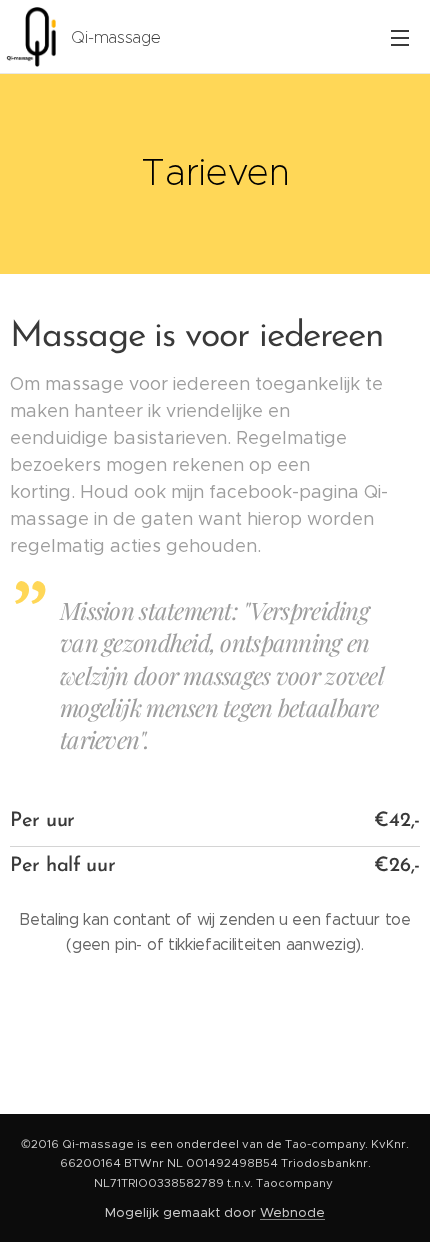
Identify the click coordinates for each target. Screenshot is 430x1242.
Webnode (292, 1212)
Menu (400, 37)
